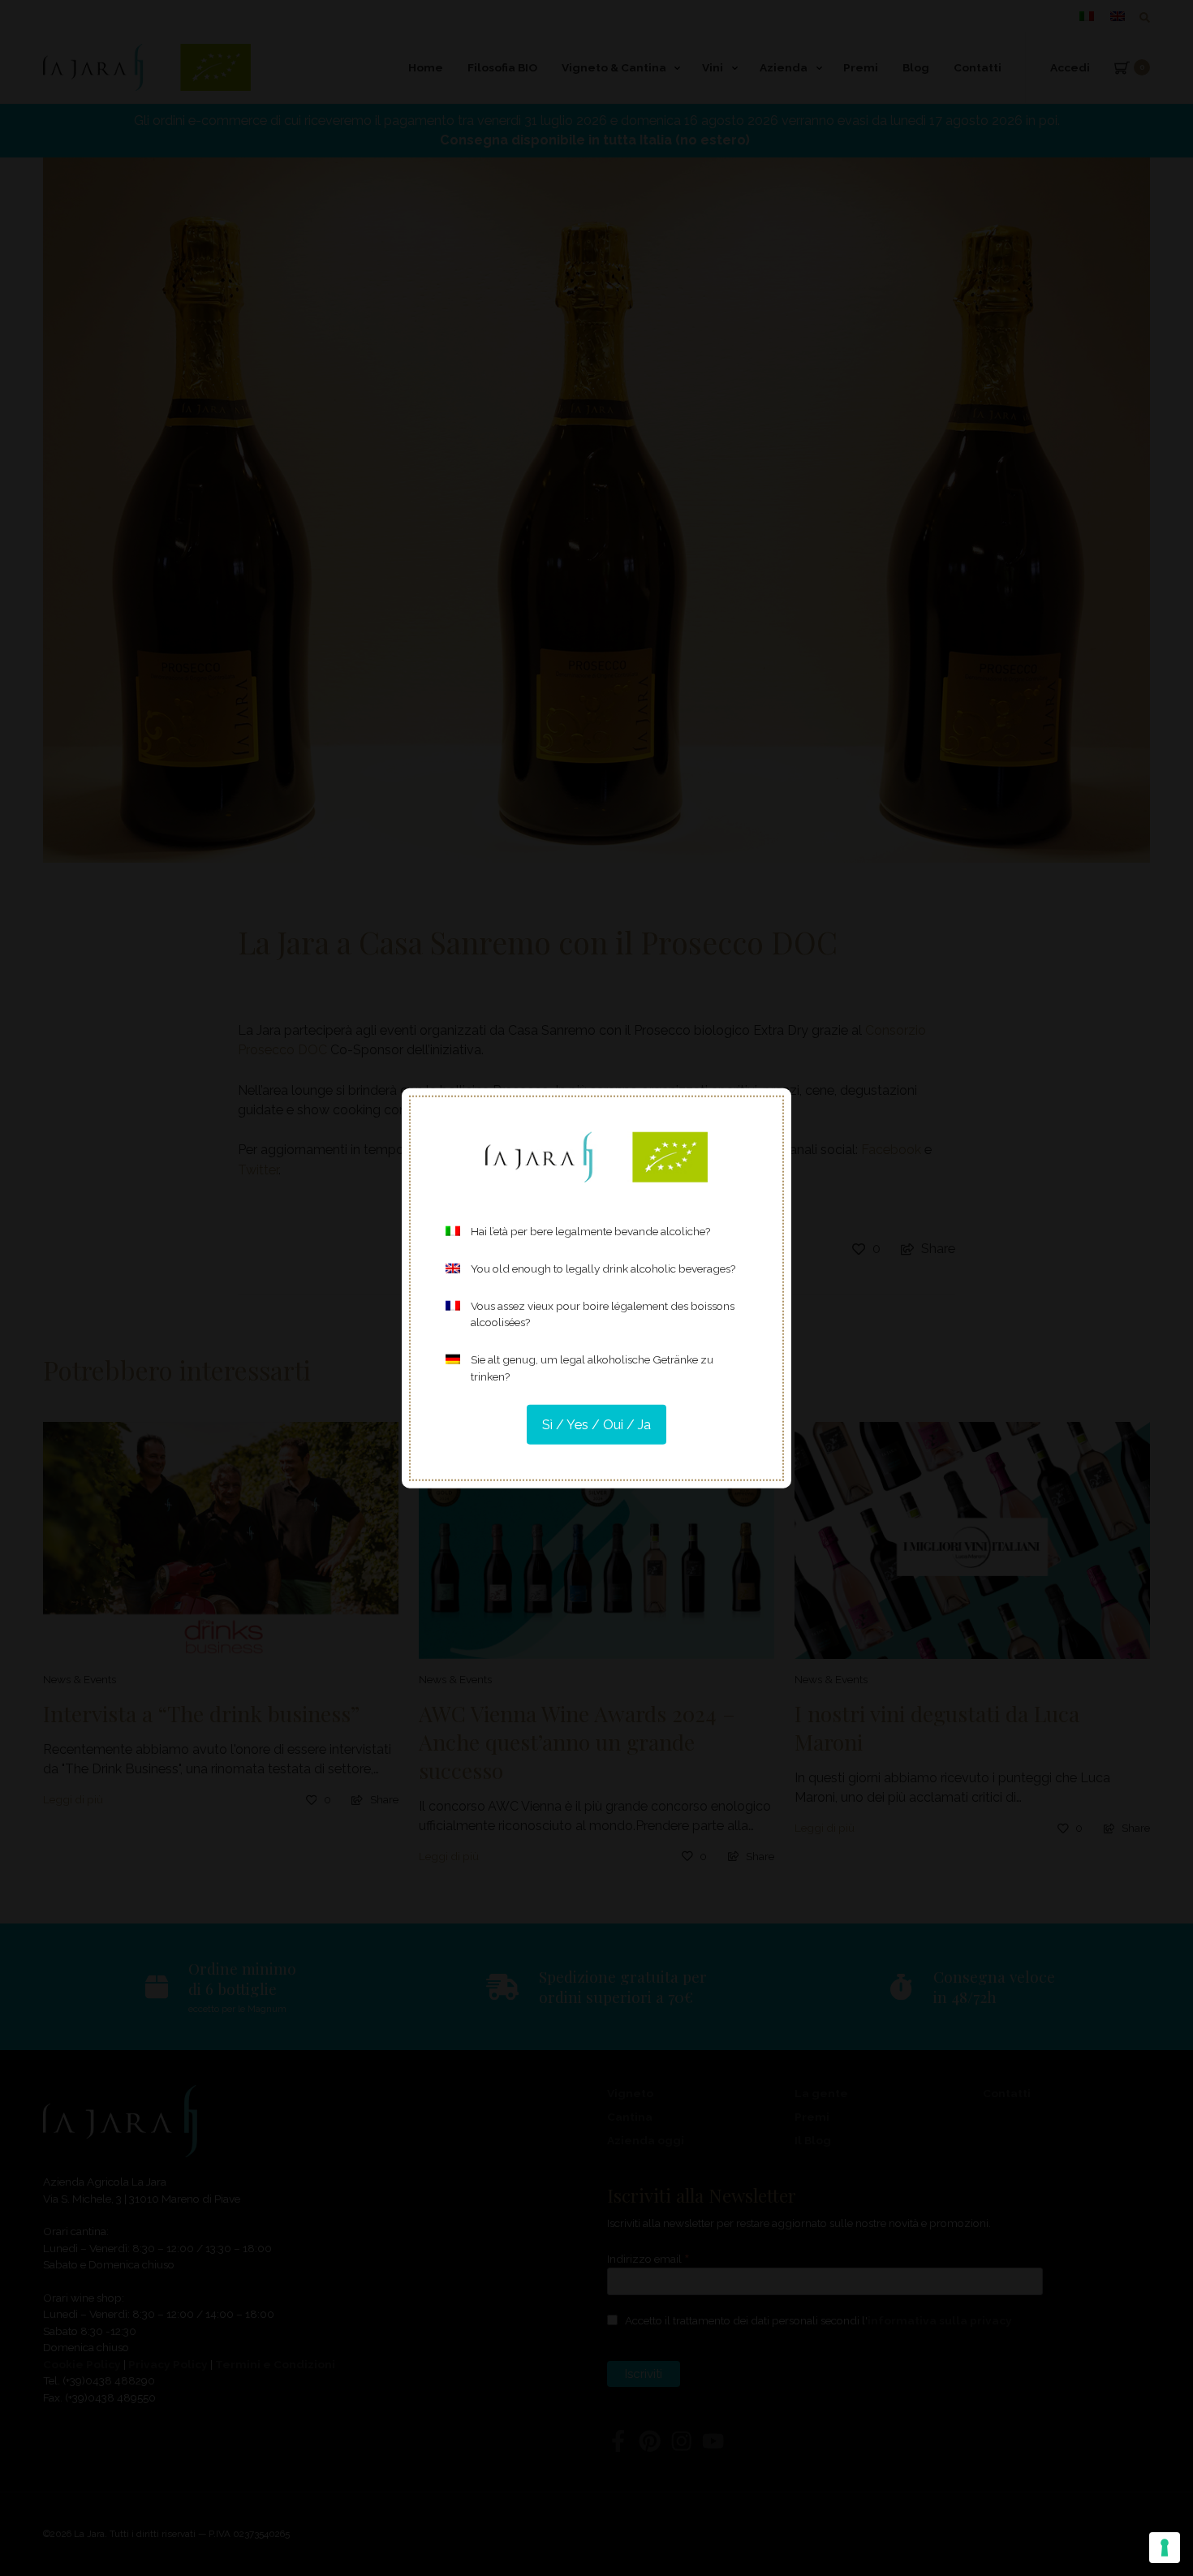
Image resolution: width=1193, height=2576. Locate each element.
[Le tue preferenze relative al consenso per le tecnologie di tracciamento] (1165, 2548)
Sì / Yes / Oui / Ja (596, 1424)
